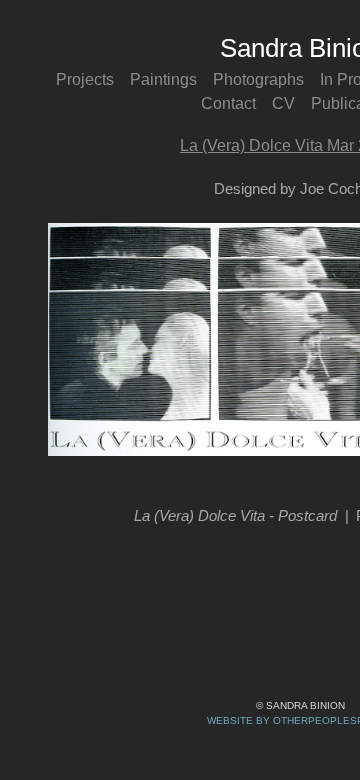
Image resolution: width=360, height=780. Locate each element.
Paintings (163, 79)
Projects (85, 79)
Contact (228, 103)
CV (283, 103)
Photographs (258, 79)
